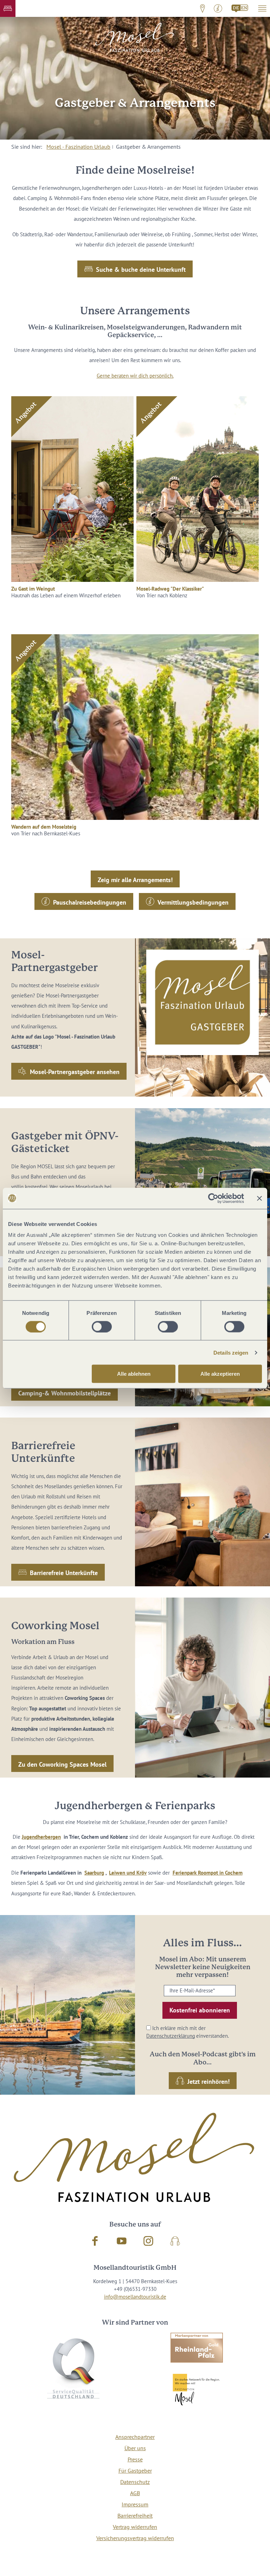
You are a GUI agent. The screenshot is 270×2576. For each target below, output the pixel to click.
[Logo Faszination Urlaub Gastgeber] (202, 1002)
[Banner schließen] (259, 1198)
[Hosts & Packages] (240, 8)
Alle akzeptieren (220, 1374)
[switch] (102, 1326)
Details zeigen (231, 1352)
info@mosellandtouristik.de (135, 2297)
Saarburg (94, 1873)
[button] (8, 8)
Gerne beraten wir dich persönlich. (135, 376)
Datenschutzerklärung (171, 2036)
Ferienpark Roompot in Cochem (208, 1873)
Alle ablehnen (134, 1374)
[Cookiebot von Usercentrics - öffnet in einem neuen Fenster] (213, 1198)
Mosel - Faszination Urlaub (78, 147)
